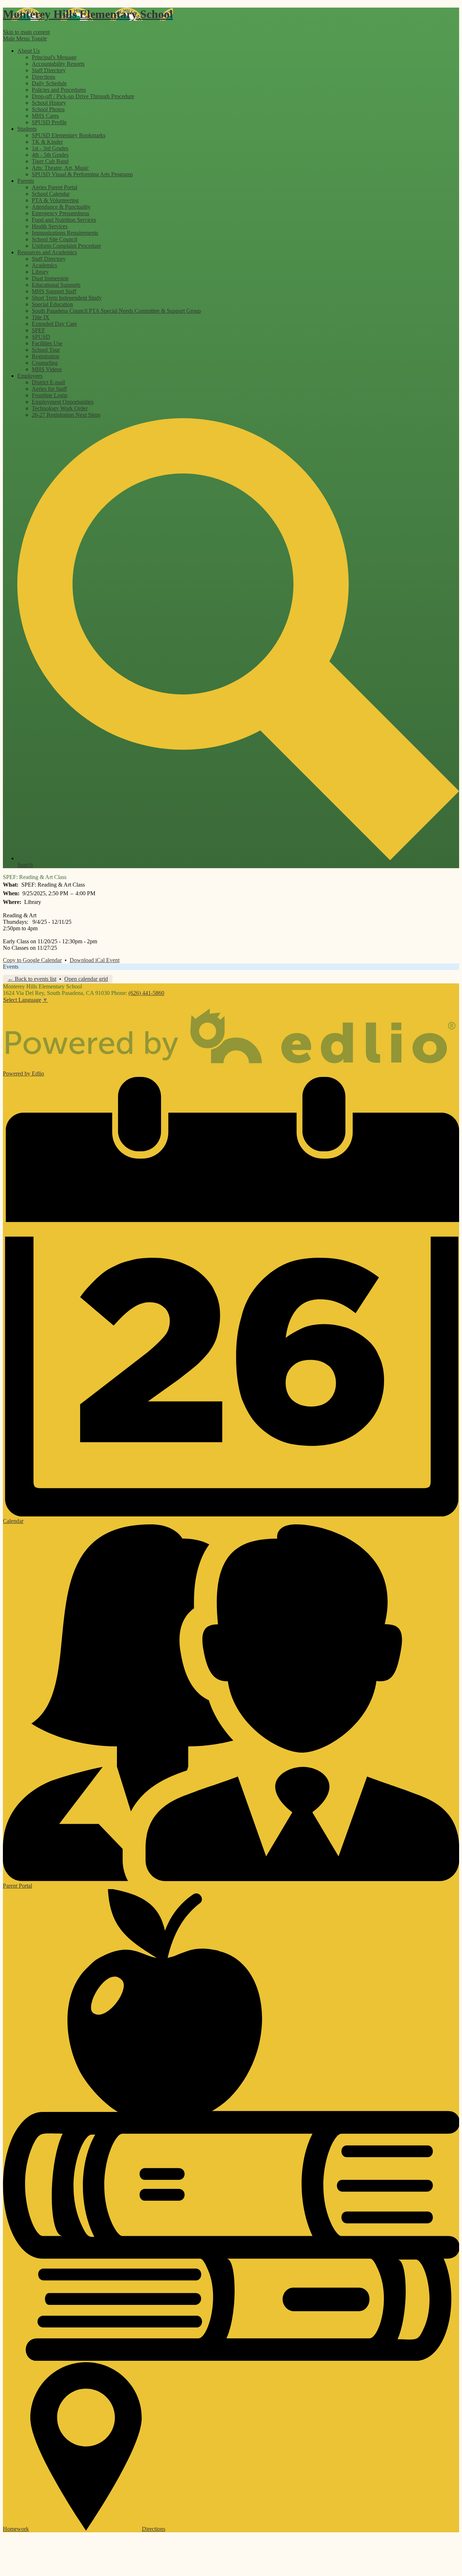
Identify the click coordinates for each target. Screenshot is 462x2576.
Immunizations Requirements (65, 233)
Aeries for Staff (49, 389)
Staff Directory (49, 70)
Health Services (50, 226)
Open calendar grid (86, 979)
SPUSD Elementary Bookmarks (69, 135)
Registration (45, 356)
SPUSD (41, 337)
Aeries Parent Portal (55, 187)
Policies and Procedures (59, 90)
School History (49, 103)
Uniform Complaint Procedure (66, 246)
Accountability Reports (58, 64)
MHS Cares (45, 116)
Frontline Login (50, 395)
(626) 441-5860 (146, 993)
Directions (43, 77)
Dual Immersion (50, 278)
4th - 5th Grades (50, 155)
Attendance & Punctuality (61, 207)
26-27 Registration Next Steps (66, 415)
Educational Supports (56, 285)
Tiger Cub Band (50, 161)
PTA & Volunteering (55, 200)
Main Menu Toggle (25, 38)
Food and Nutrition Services (64, 220)
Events (11, 967)
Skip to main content (26, 32)
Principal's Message (54, 57)
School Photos (48, 109)
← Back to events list (32, 979)
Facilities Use (47, 343)
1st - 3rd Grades (50, 148)
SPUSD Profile (49, 122)
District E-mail (48, 382)
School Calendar (51, 194)
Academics (44, 265)
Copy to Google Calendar (32, 960)
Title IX (41, 317)
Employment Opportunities (63, 402)
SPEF (38, 330)
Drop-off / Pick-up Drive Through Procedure (83, 96)
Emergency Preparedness (60, 213)
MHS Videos (47, 369)
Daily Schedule (49, 83)
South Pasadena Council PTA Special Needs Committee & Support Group (116, 311)
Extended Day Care (54, 324)
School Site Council (55, 239)
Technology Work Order (60, 408)
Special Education (52, 304)
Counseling (45, 363)
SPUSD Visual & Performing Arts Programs (82, 174)
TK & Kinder (47, 142)
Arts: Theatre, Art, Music (60, 168)
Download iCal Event (95, 960)
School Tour (46, 350)
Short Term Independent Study (67, 298)
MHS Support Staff (54, 291)
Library (40, 272)
